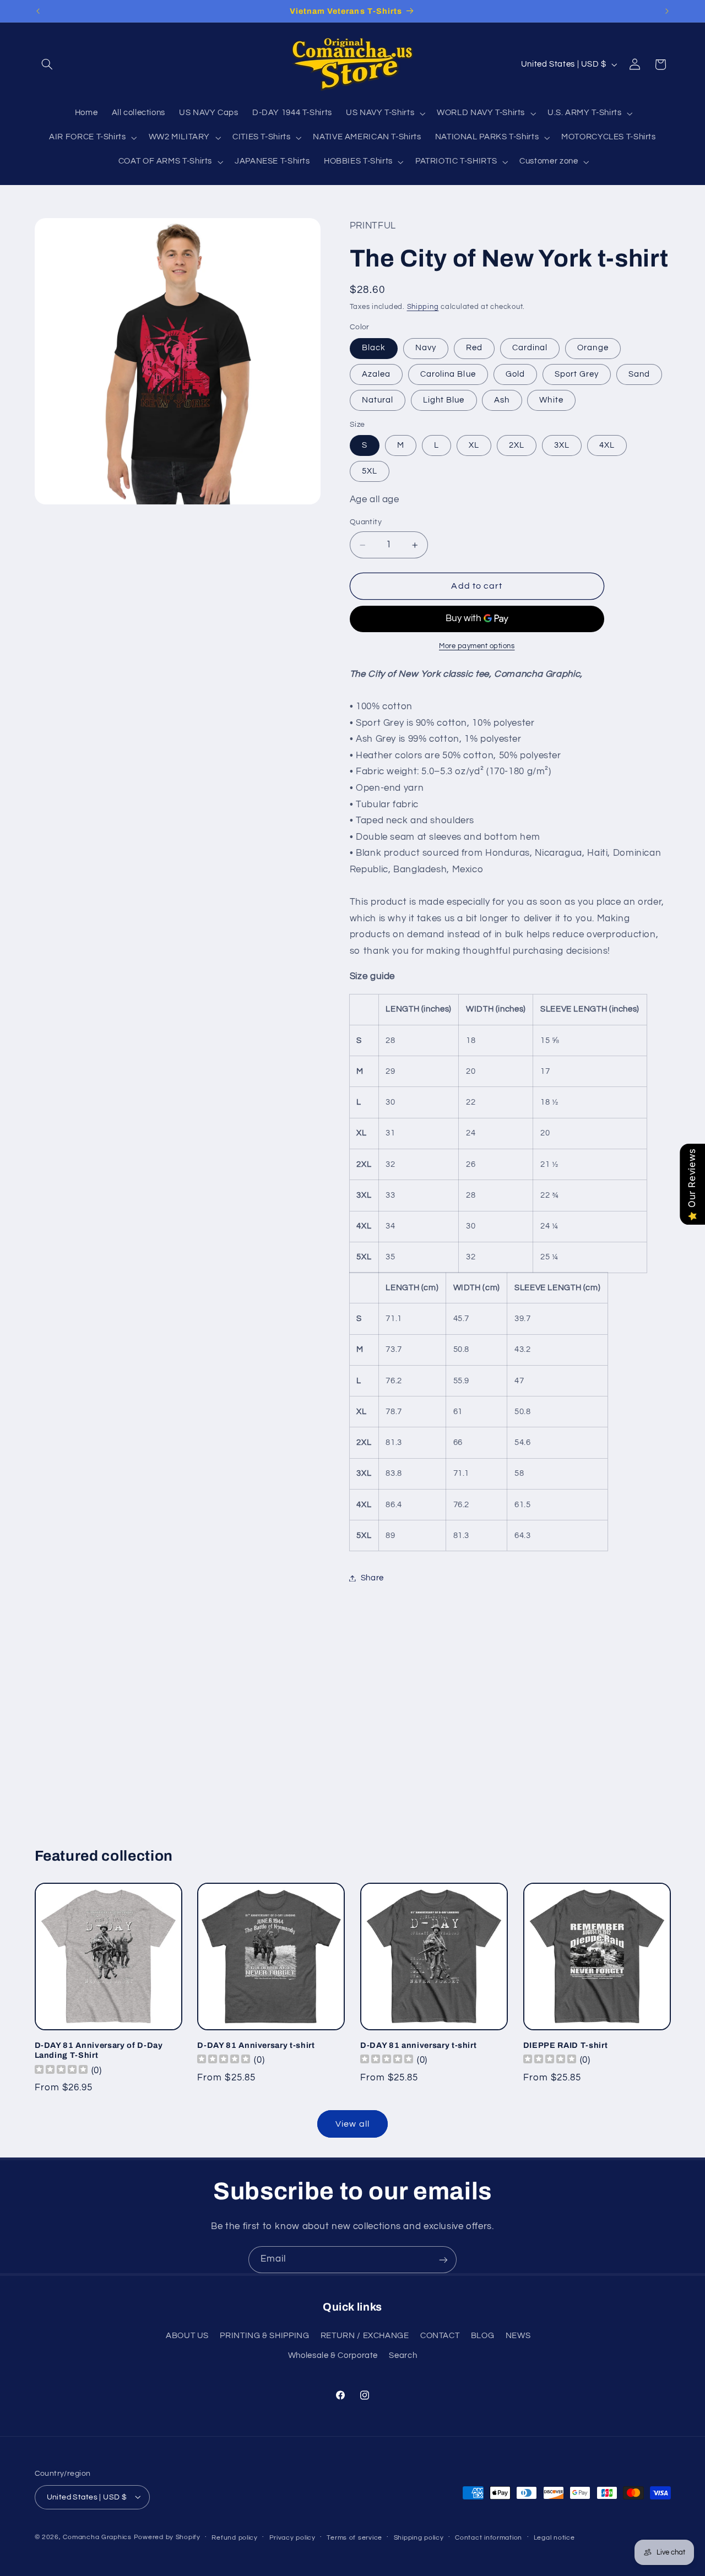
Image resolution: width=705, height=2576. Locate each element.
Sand (639, 374)
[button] (47, 64)
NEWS (518, 2336)
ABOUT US (187, 2336)
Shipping (423, 307)
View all (352, 2124)
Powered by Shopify (167, 2537)
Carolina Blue (448, 374)
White (551, 400)
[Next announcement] (667, 11)
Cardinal (530, 348)
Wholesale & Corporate (333, 2356)
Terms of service (354, 2537)
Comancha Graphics (97, 2537)
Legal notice (554, 2537)
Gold (515, 374)
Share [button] (372, 1578)
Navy (426, 348)
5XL (370, 471)
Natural (378, 400)
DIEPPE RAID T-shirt (566, 2045)
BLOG (483, 2336)
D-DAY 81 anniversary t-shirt (418, 2045)
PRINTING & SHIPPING (264, 2336)
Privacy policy (292, 2537)
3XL (562, 445)
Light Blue (444, 400)
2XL (517, 445)
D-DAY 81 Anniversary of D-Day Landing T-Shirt (99, 2050)
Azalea (376, 374)
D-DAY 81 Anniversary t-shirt (256, 2045)
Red (474, 348)
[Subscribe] (443, 2260)
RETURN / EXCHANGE (365, 2336)
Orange (593, 348)
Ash (502, 400)
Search (403, 2356)
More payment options (477, 646)
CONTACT (440, 2336)
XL (474, 445)
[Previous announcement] (38, 11)
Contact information (489, 2537)
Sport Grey (577, 374)
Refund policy (235, 2537)
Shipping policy (419, 2537)
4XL (607, 445)
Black (374, 348)
